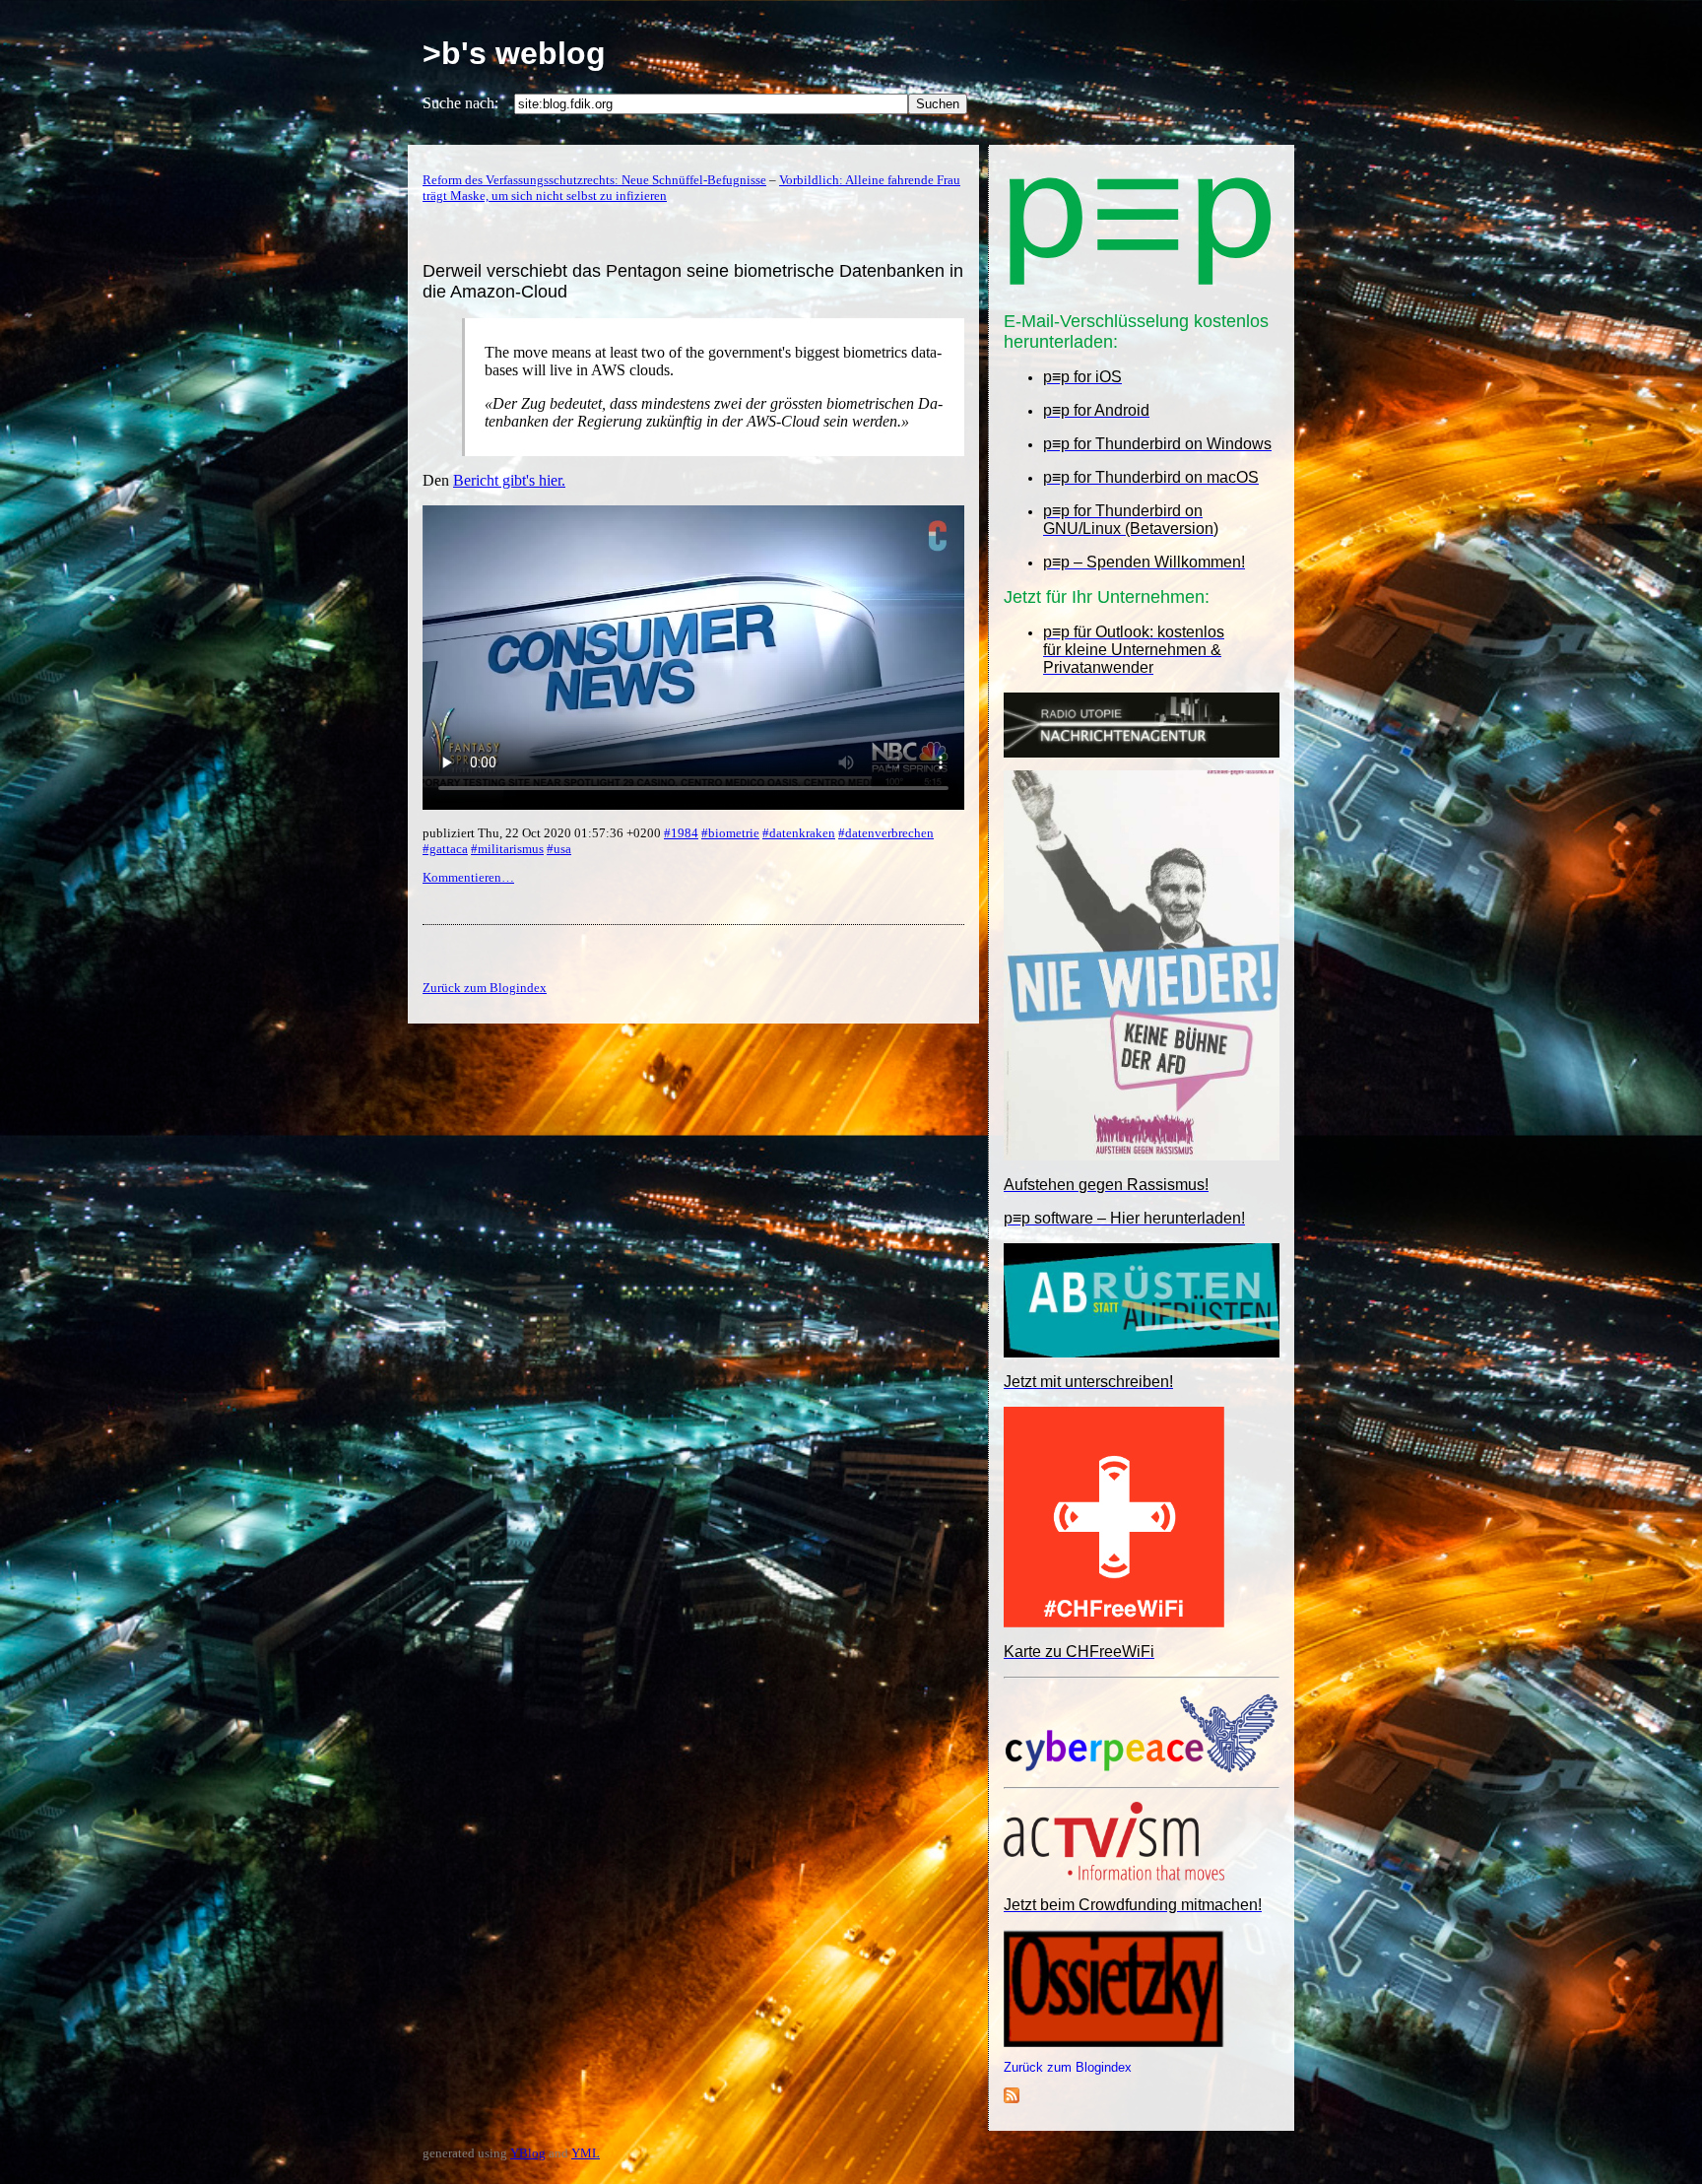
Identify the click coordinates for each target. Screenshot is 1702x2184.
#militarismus (507, 849)
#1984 (681, 833)
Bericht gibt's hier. (509, 480)
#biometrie (730, 833)
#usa (559, 849)
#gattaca (445, 849)
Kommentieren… (468, 877)
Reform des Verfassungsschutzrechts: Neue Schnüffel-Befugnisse (594, 180)
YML (586, 2153)
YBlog (528, 2153)
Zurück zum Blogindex (1068, 2067)
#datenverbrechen (886, 833)
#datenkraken (799, 833)
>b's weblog (514, 53)
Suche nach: (460, 103)
